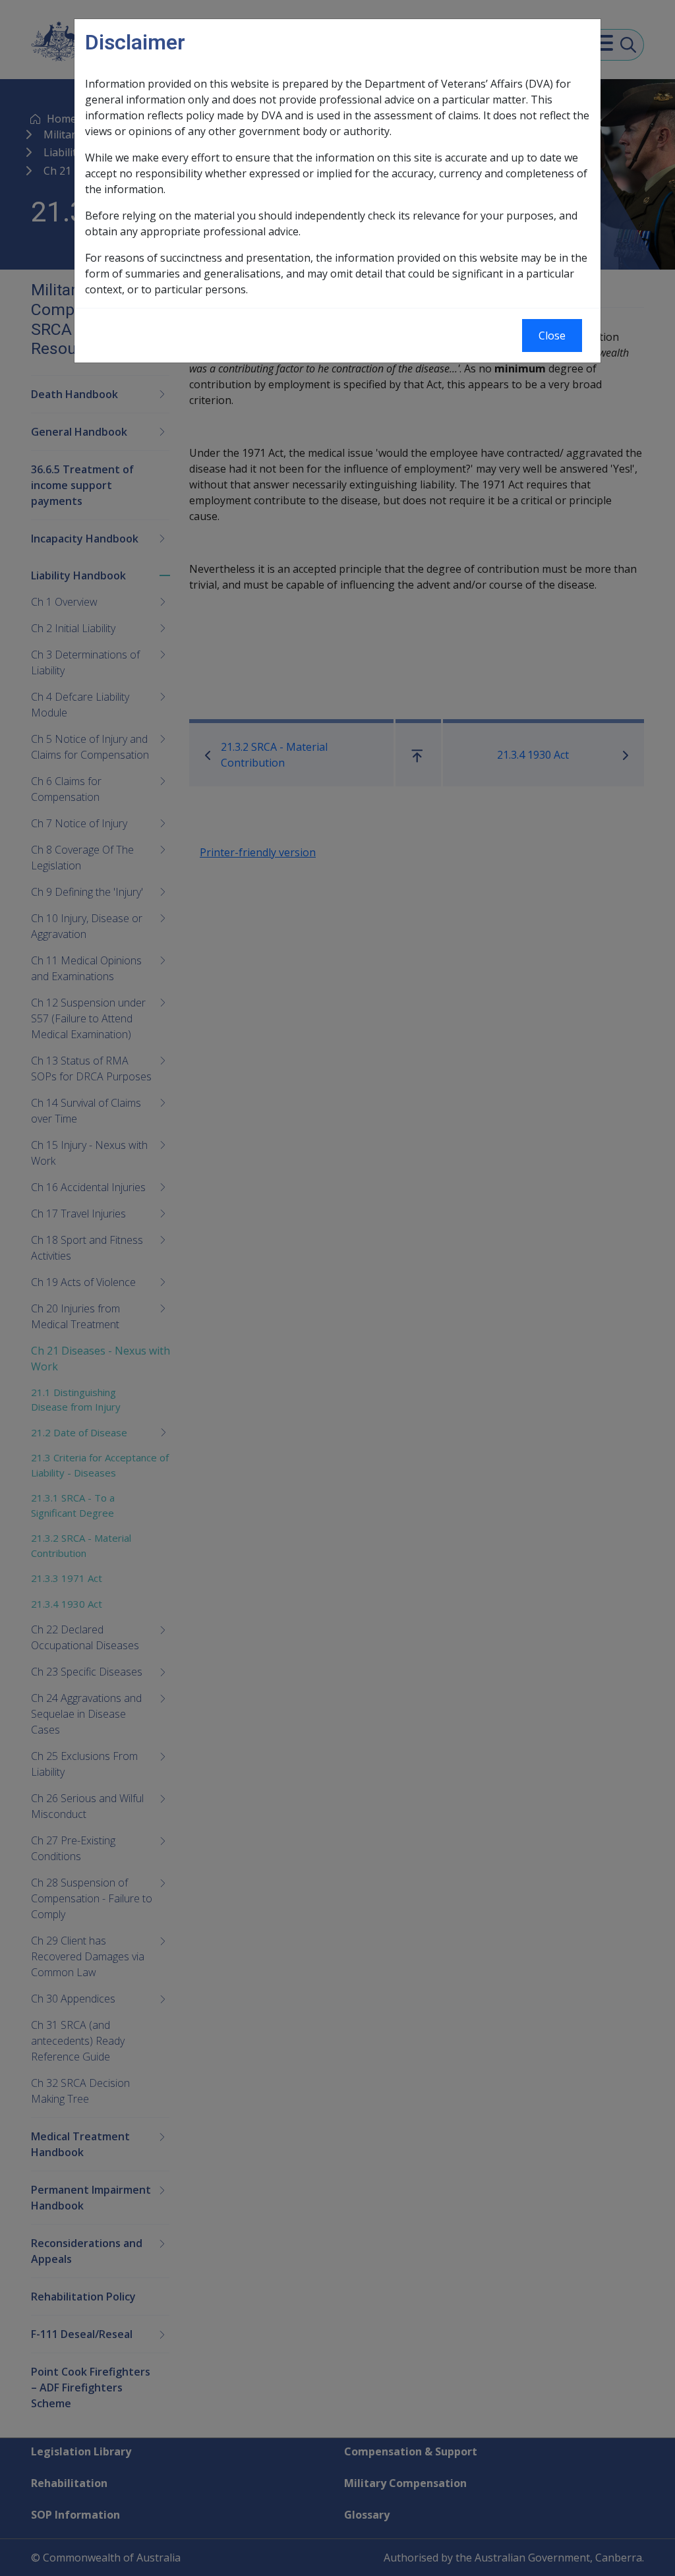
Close (552, 336)
